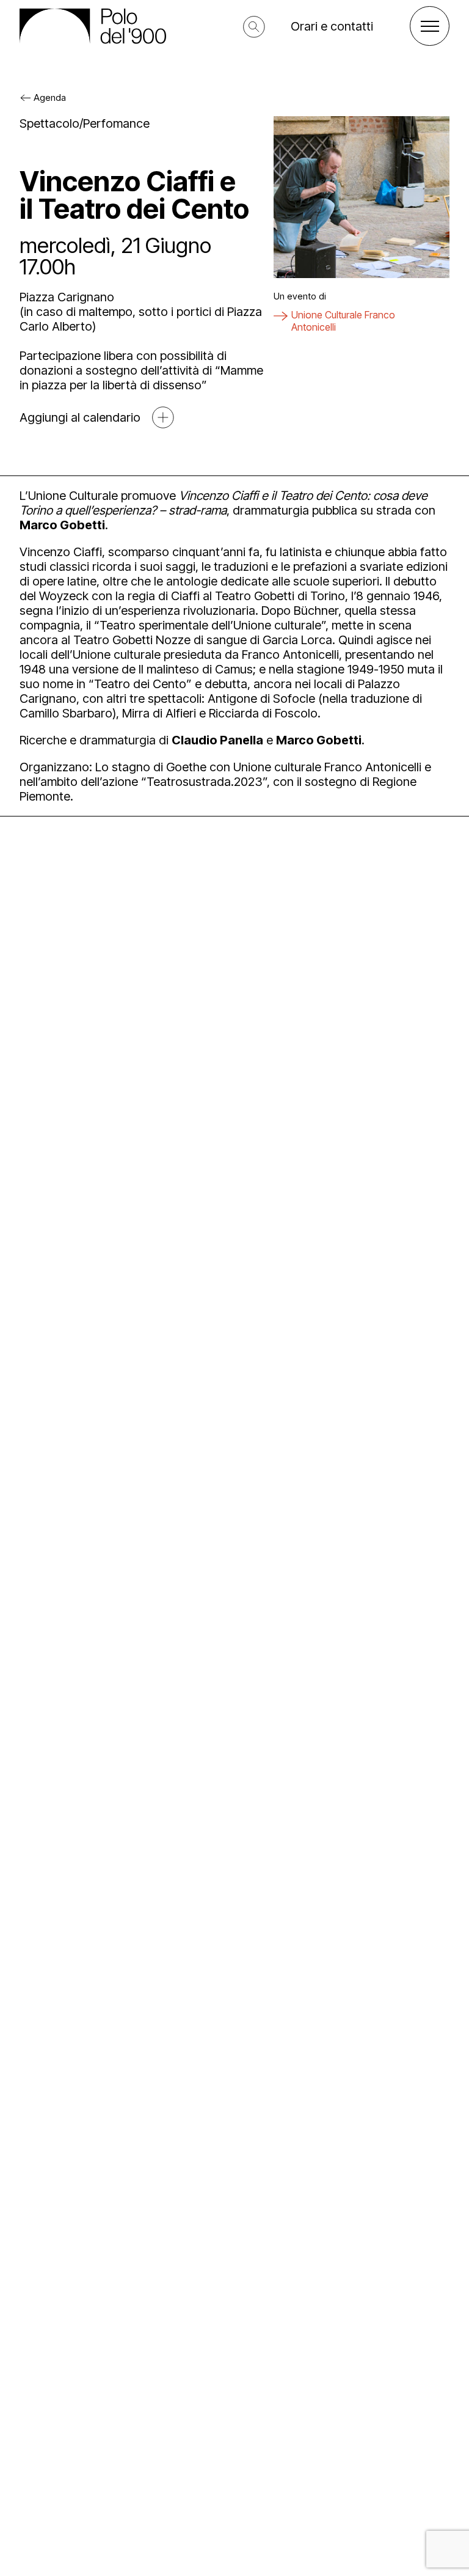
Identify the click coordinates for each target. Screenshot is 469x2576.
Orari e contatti (332, 26)
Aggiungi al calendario (80, 417)
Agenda (50, 97)
